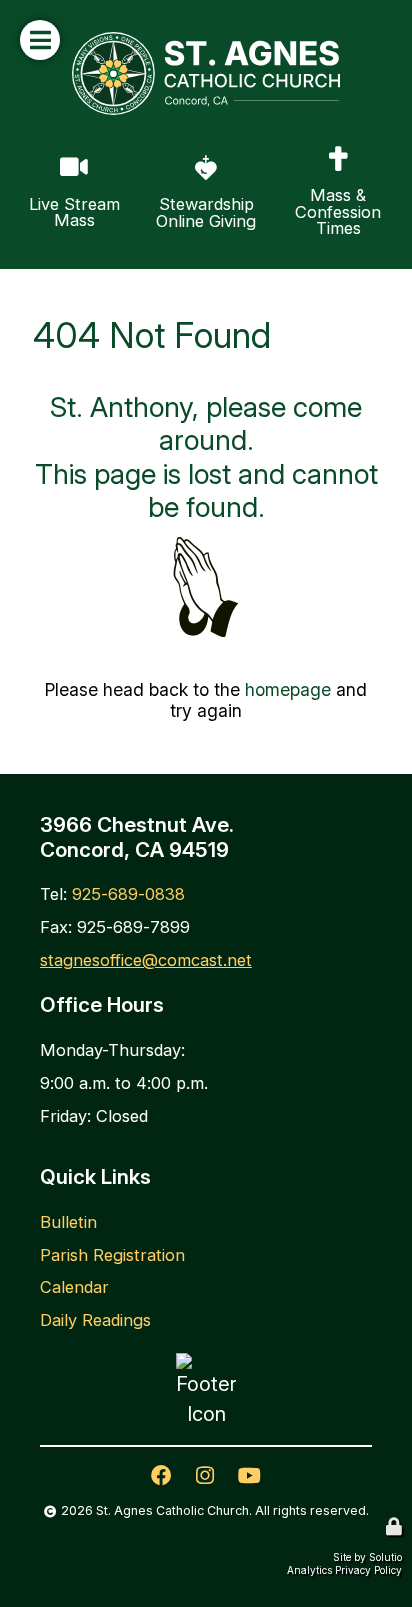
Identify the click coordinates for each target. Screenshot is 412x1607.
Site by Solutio (367, 1557)
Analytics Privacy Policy (344, 1570)
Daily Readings (95, 1320)
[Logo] (206, 73)
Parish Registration (112, 1255)
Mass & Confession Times (321, 159)
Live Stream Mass (59, 158)
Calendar (74, 1287)
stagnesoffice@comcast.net (146, 960)
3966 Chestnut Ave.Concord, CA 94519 (137, 837)
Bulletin (68, 1222)
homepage (288, 689)
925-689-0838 (128, 894)
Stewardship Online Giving (195, 158)
